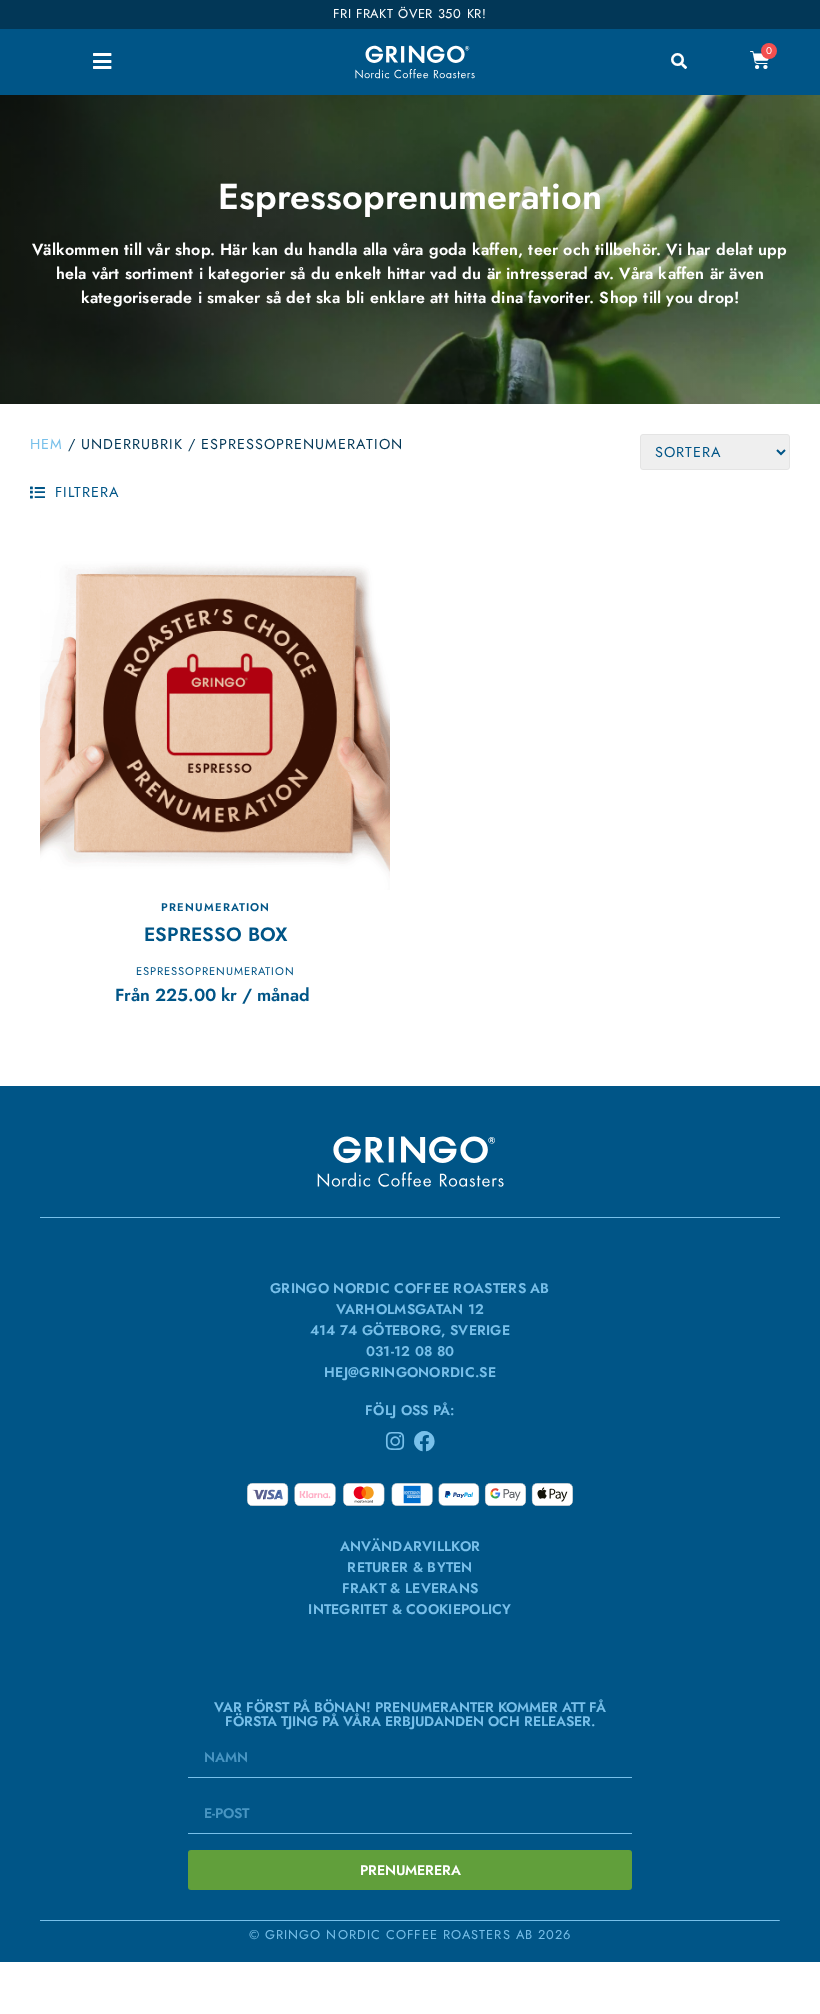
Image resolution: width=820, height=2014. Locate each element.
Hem (46, 444)
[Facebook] (424, 1441)
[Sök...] (679, 62)
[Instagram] (395, 1441)
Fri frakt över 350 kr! (409, 13)
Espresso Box (215, 934)
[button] (101, 61)
